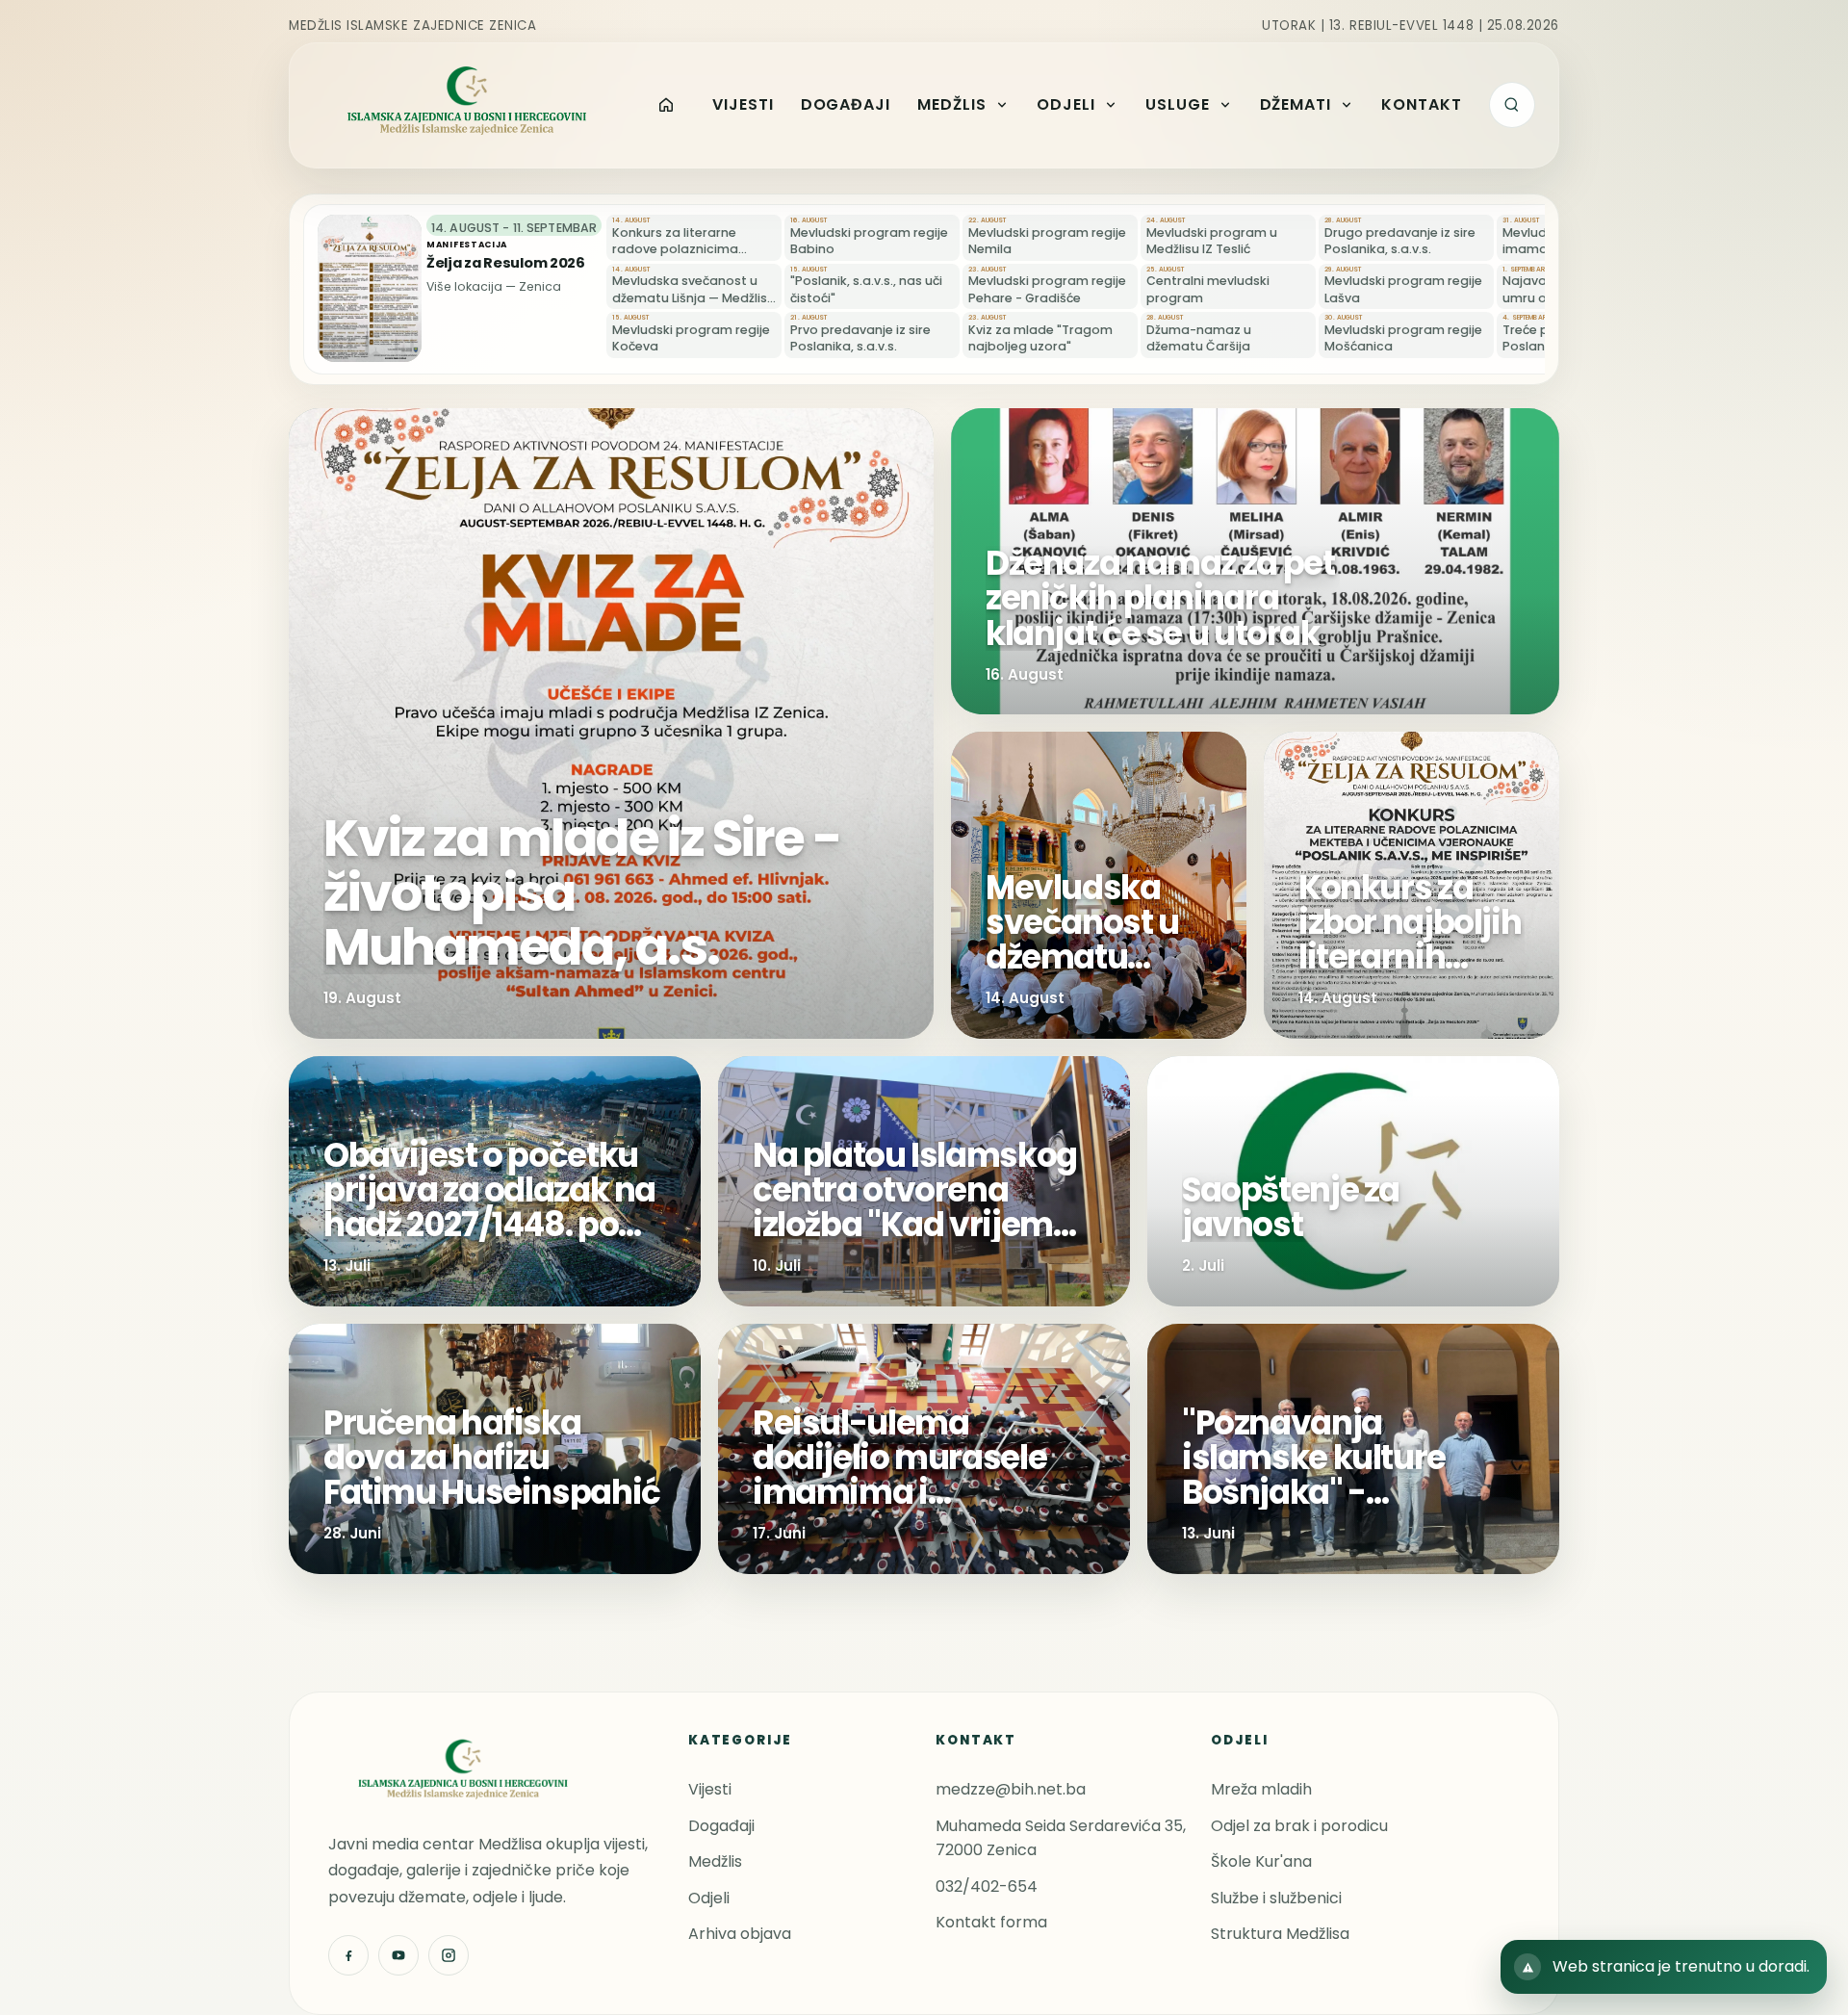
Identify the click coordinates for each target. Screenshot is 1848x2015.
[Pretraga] (1512, 105)
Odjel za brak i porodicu (1299, 1826)
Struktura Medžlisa (1280, 1934)
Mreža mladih (1261, 1789)
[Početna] (667, 105)
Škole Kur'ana (1261, 1861)
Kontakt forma (991, 1922)
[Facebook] (348, 1955)
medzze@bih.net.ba (1011, 1789)
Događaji (721, 1826)
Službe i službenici (1276, 1898)
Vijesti (710, 1789)
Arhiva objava (740, 1934)
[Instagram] (449, 1955)
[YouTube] (398, 1955)
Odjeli (709, 1898)
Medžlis (715, 1861)
